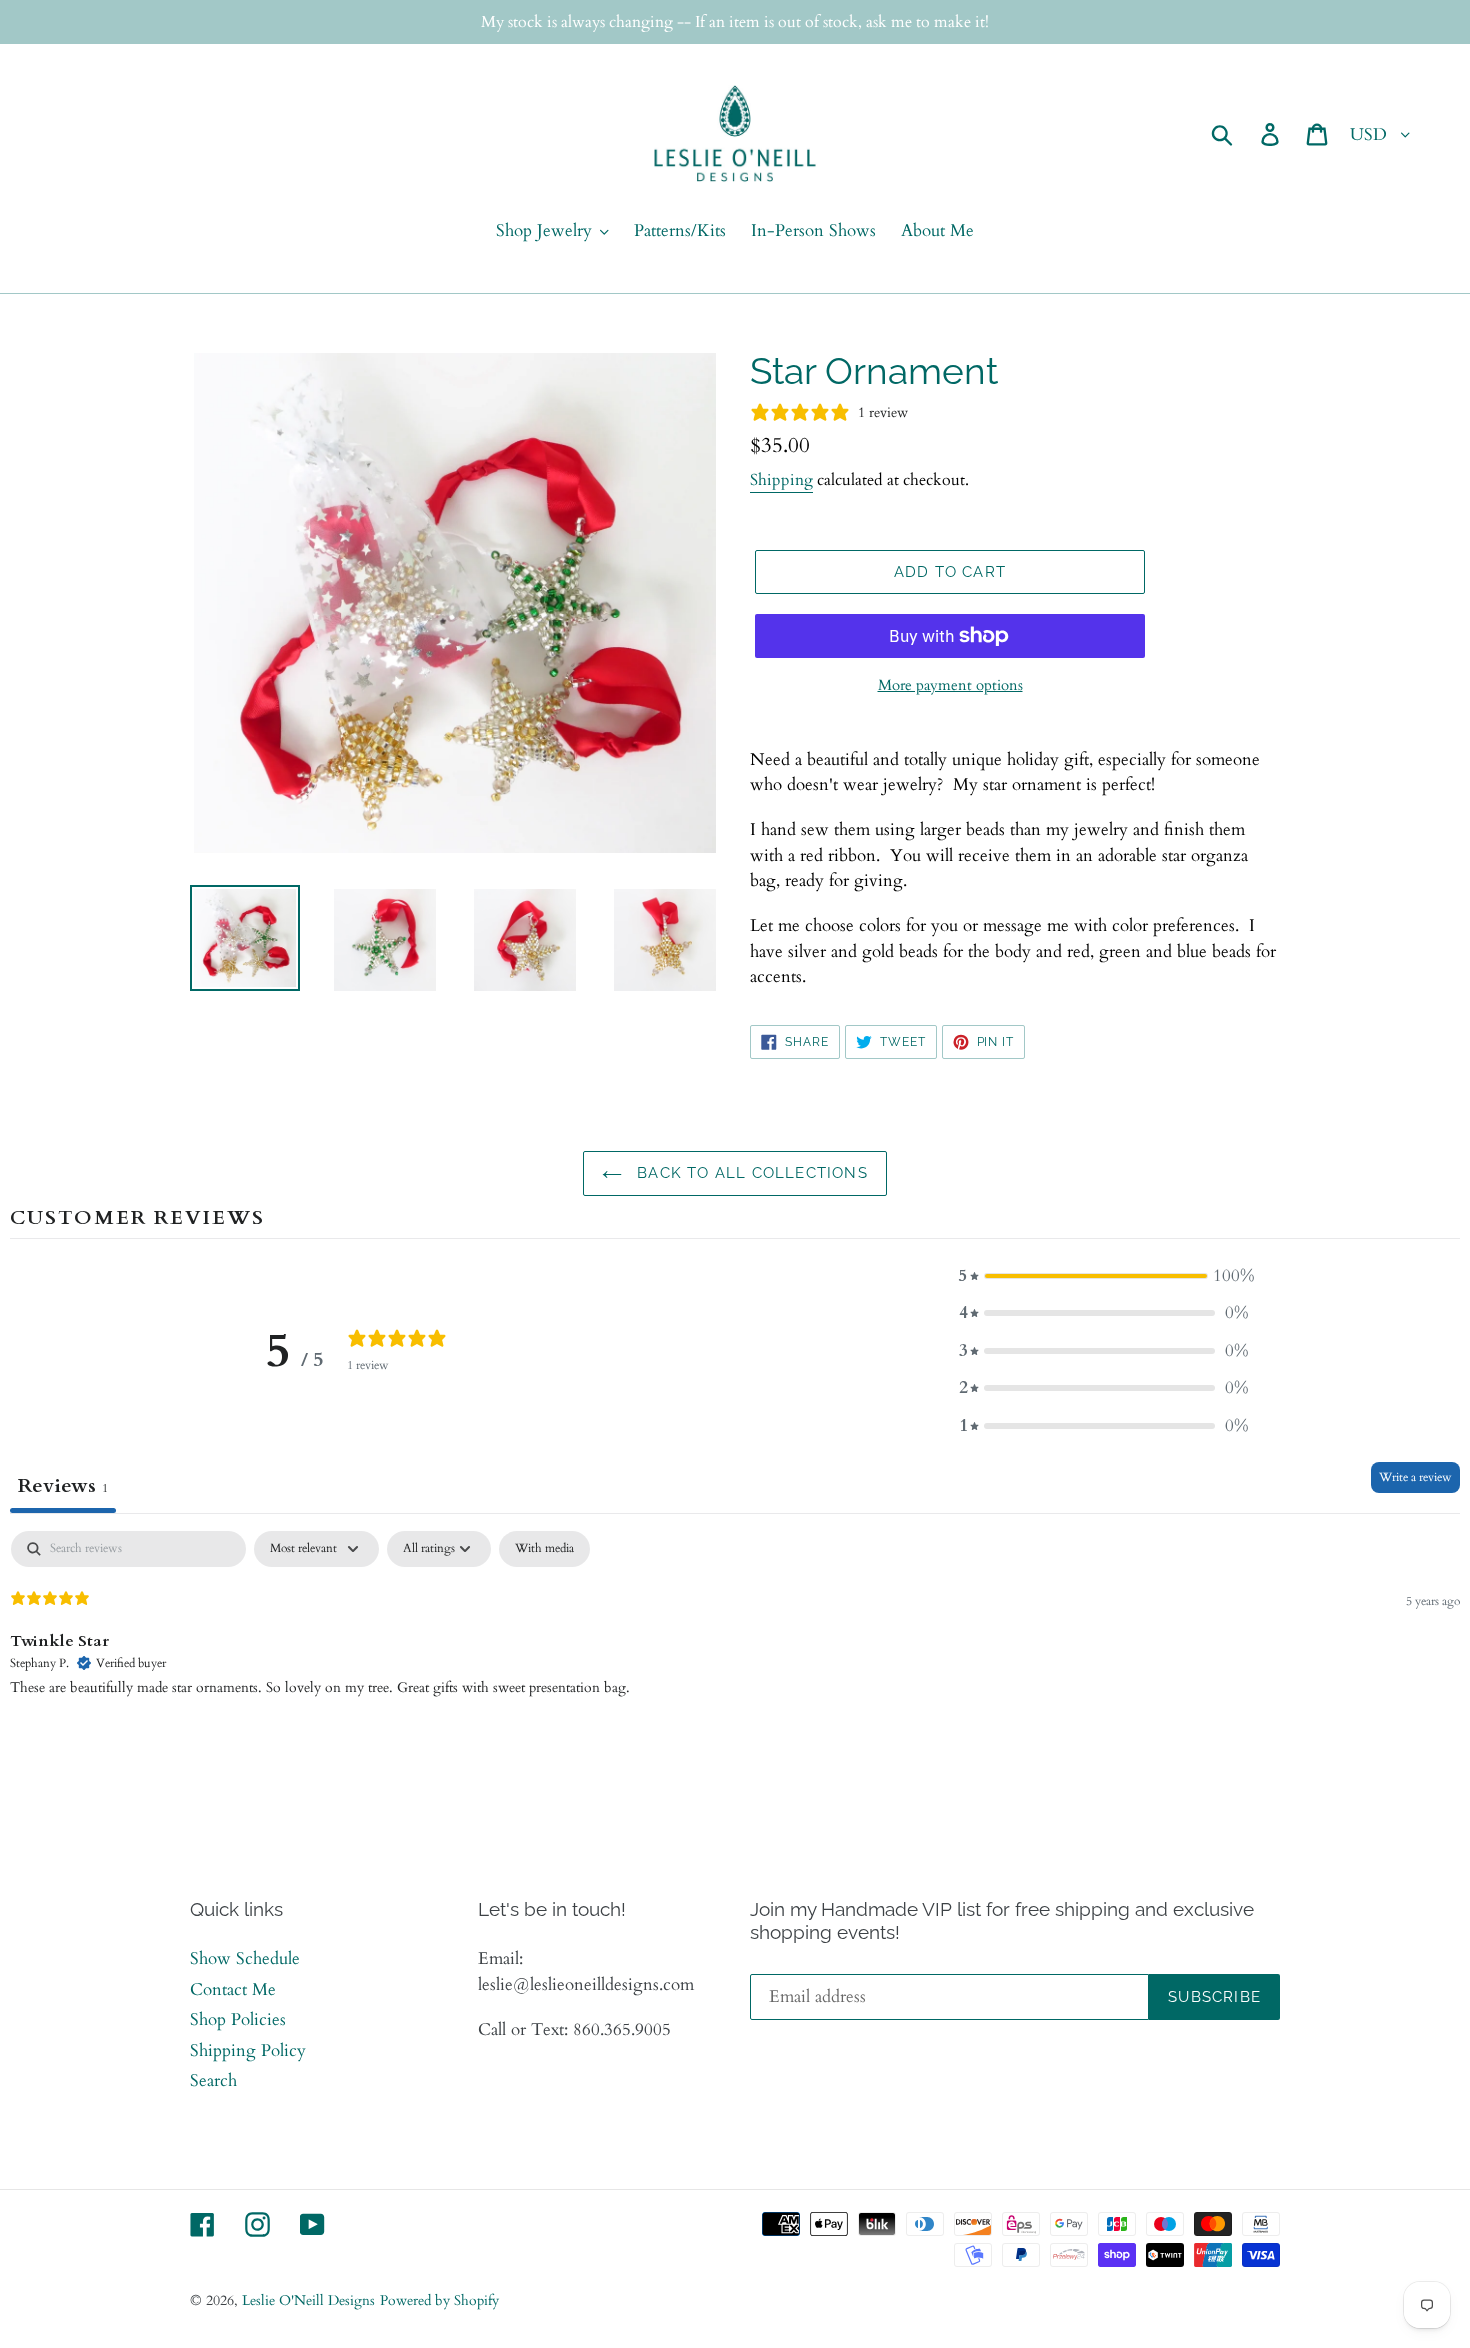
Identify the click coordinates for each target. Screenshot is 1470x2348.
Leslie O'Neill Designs (308, 2300)
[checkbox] (544, 1549)
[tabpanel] (735, 1659)
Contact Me (233, 1989)
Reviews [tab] (63, 1485)
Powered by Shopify (439, 2300)
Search (213, 2080)
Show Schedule (245, 1958)
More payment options (950, 685)
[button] (1104, 1276)
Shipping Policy (248, 2050)
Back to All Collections (750, 1173)
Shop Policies (238, 2019)
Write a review (1415, 1477)
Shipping (781, 480)
